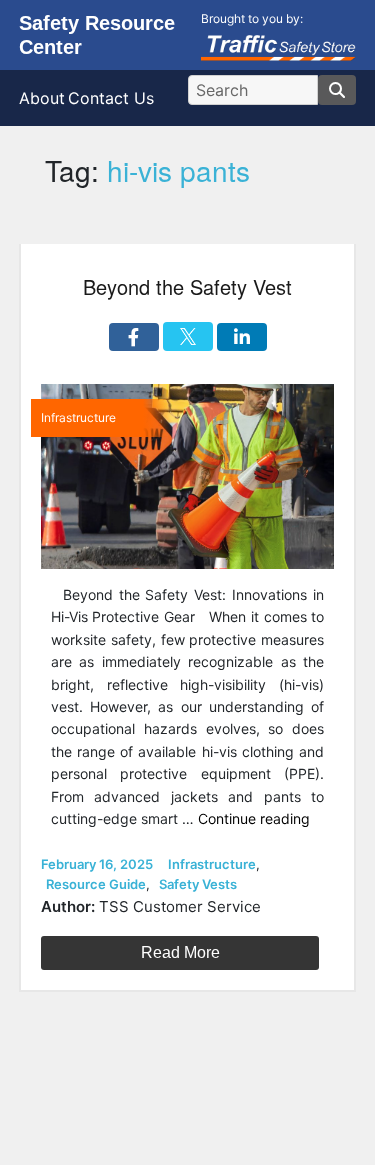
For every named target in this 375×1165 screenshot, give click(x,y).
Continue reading (254, 818)
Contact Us (111, 98)
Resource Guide (96, 884)
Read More (180, 952)
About (42, 98)
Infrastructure (212, 864)
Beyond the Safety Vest (187, 286)
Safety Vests (198, 884)
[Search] (337, 90)
